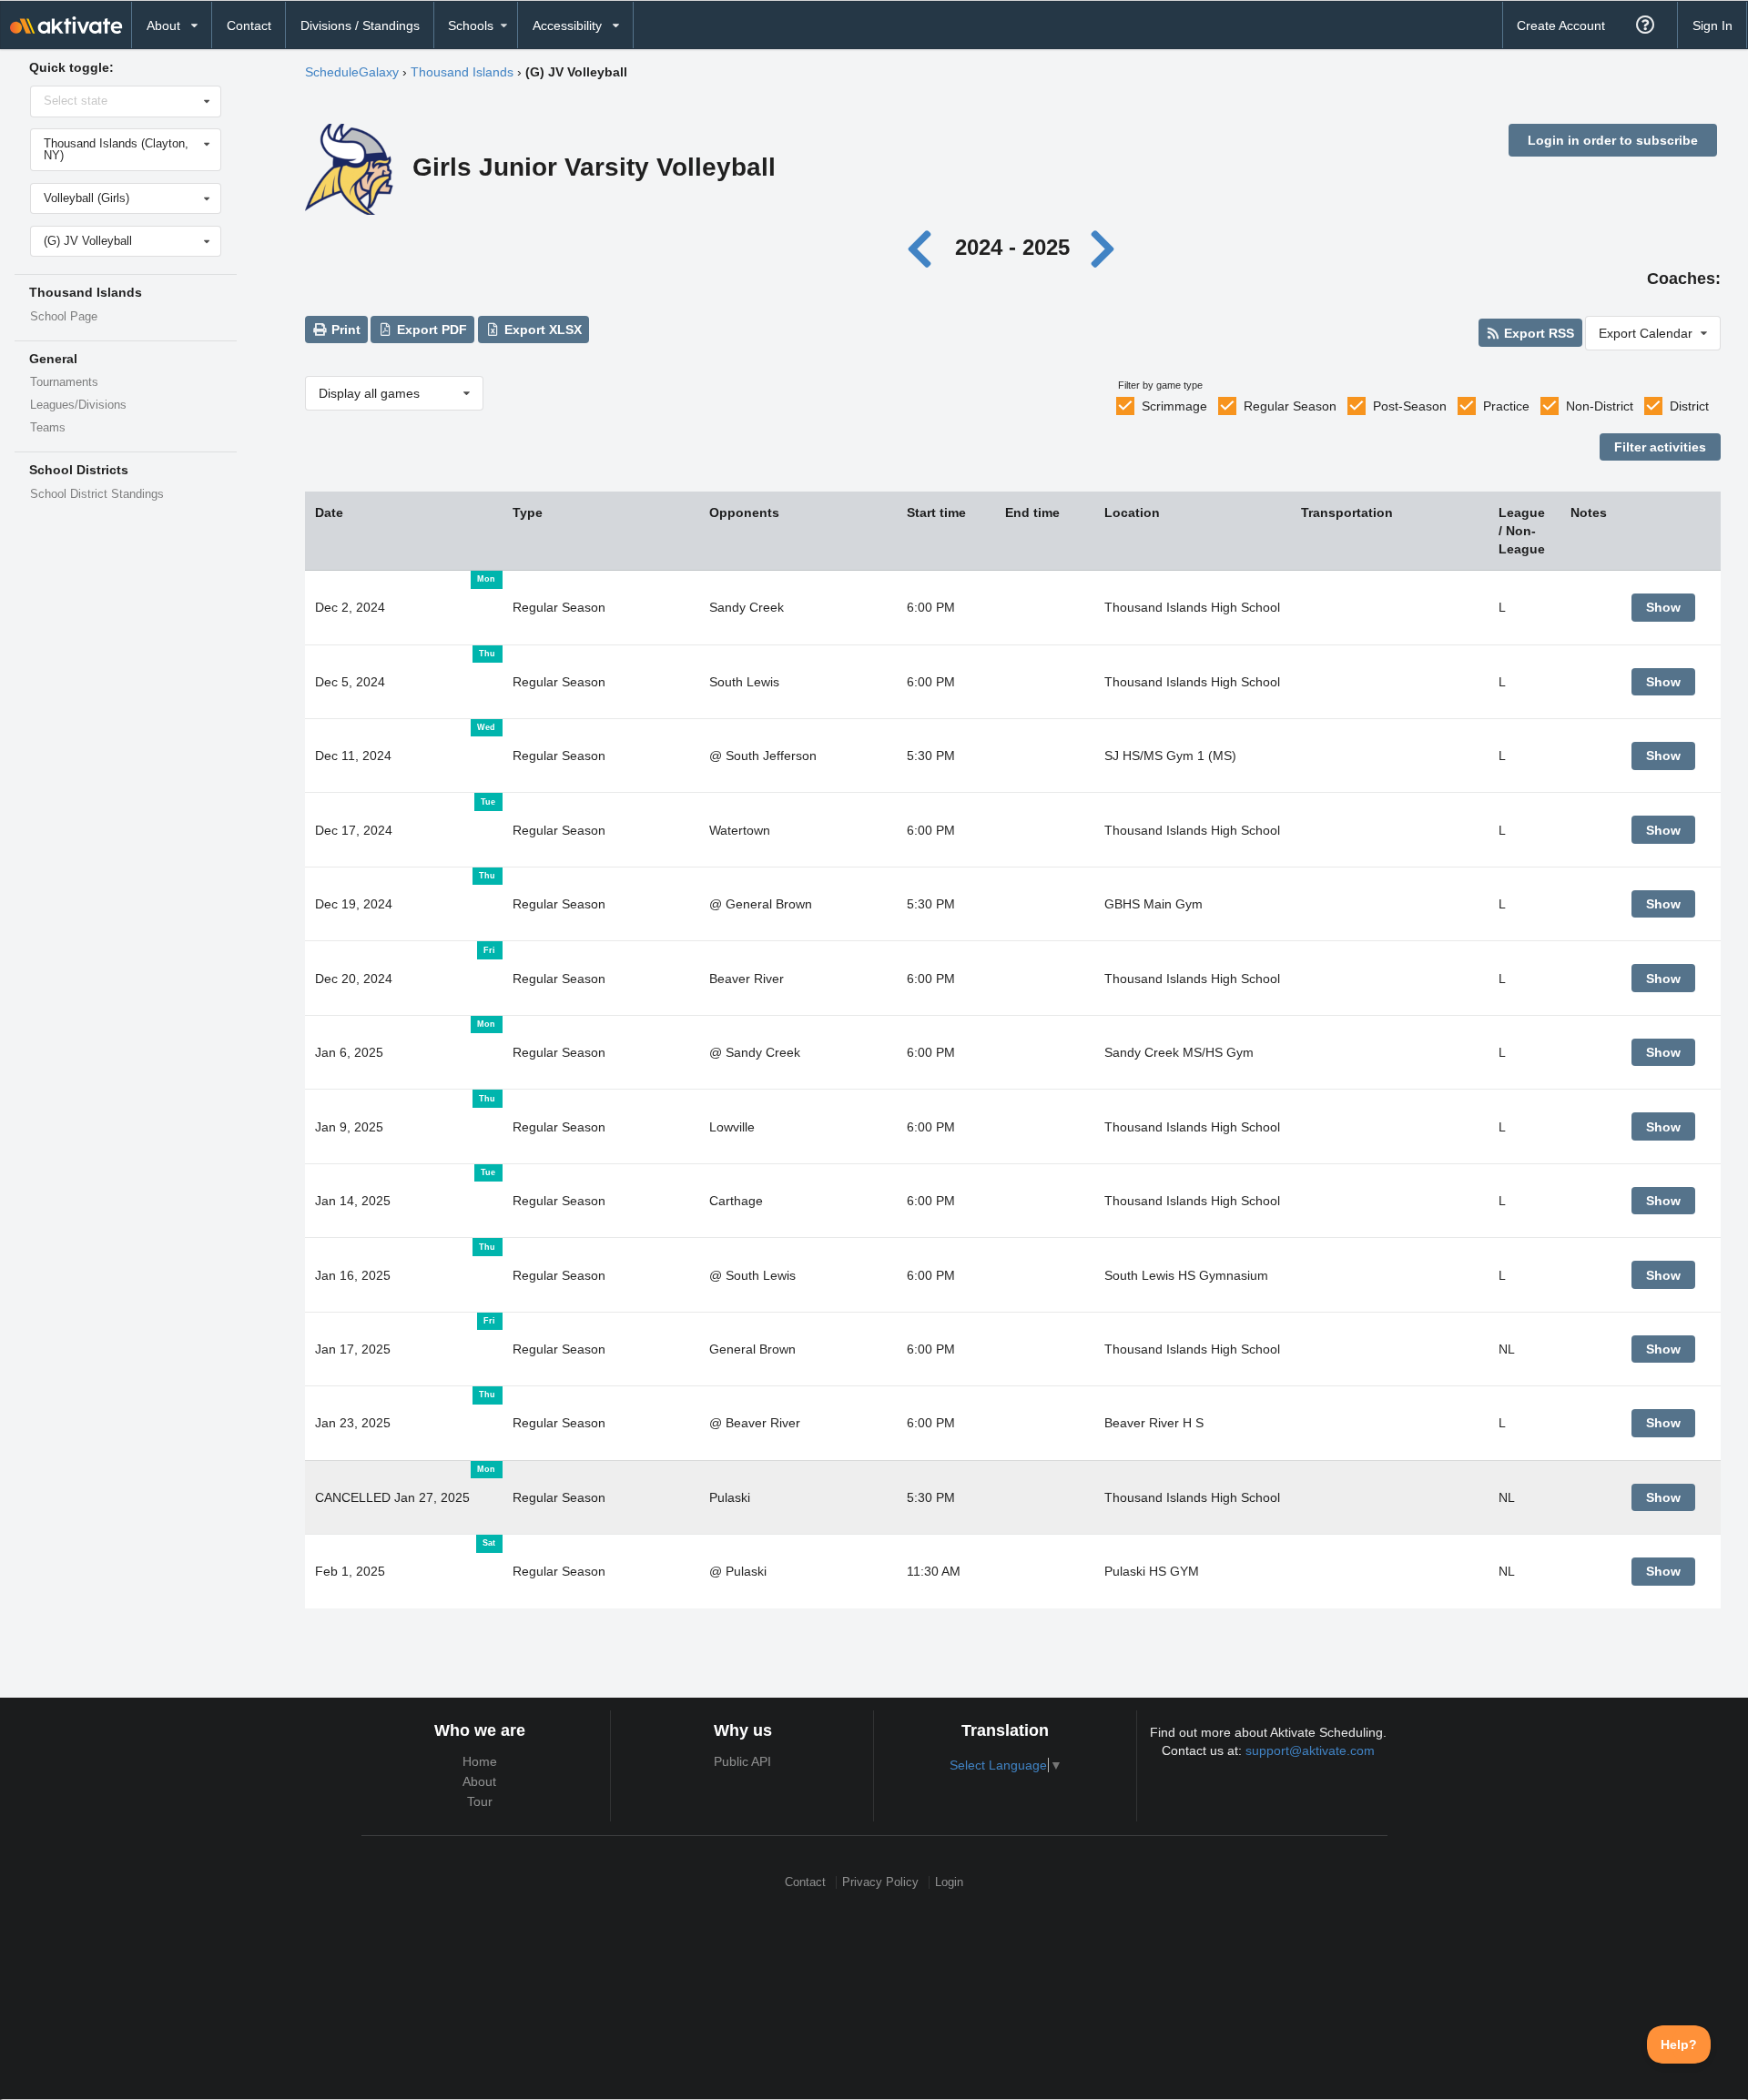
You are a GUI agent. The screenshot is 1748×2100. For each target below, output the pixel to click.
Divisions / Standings (360, 25)
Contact (249, 25)
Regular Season (1290, 406)
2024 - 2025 (1012, 247)
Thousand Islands (462, 72)
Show (1663, 607)
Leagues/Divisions (78, 405)
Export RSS (1537, 333)
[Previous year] (925, 247)
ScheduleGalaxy (352, 72)
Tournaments (64, 382)
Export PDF (430, 330)
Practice (1506, 406)
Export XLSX (541, 330)
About (479, 1781)
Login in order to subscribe (1613, 140)
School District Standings (97, 494)
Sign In (1712, 25)
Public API (742, 1761)
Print (344, 330)
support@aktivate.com (1310, 1750)
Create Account (1561, 25)
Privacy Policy (880, 1882)
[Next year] (1103, 247)
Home (480, 1761)
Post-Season (1410, 406)
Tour (480, 1801)
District (1689, 406)
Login (949, 1882)
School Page (64, 317)
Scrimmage (1174, 406)
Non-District (1600, 406)
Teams (48, 428)
